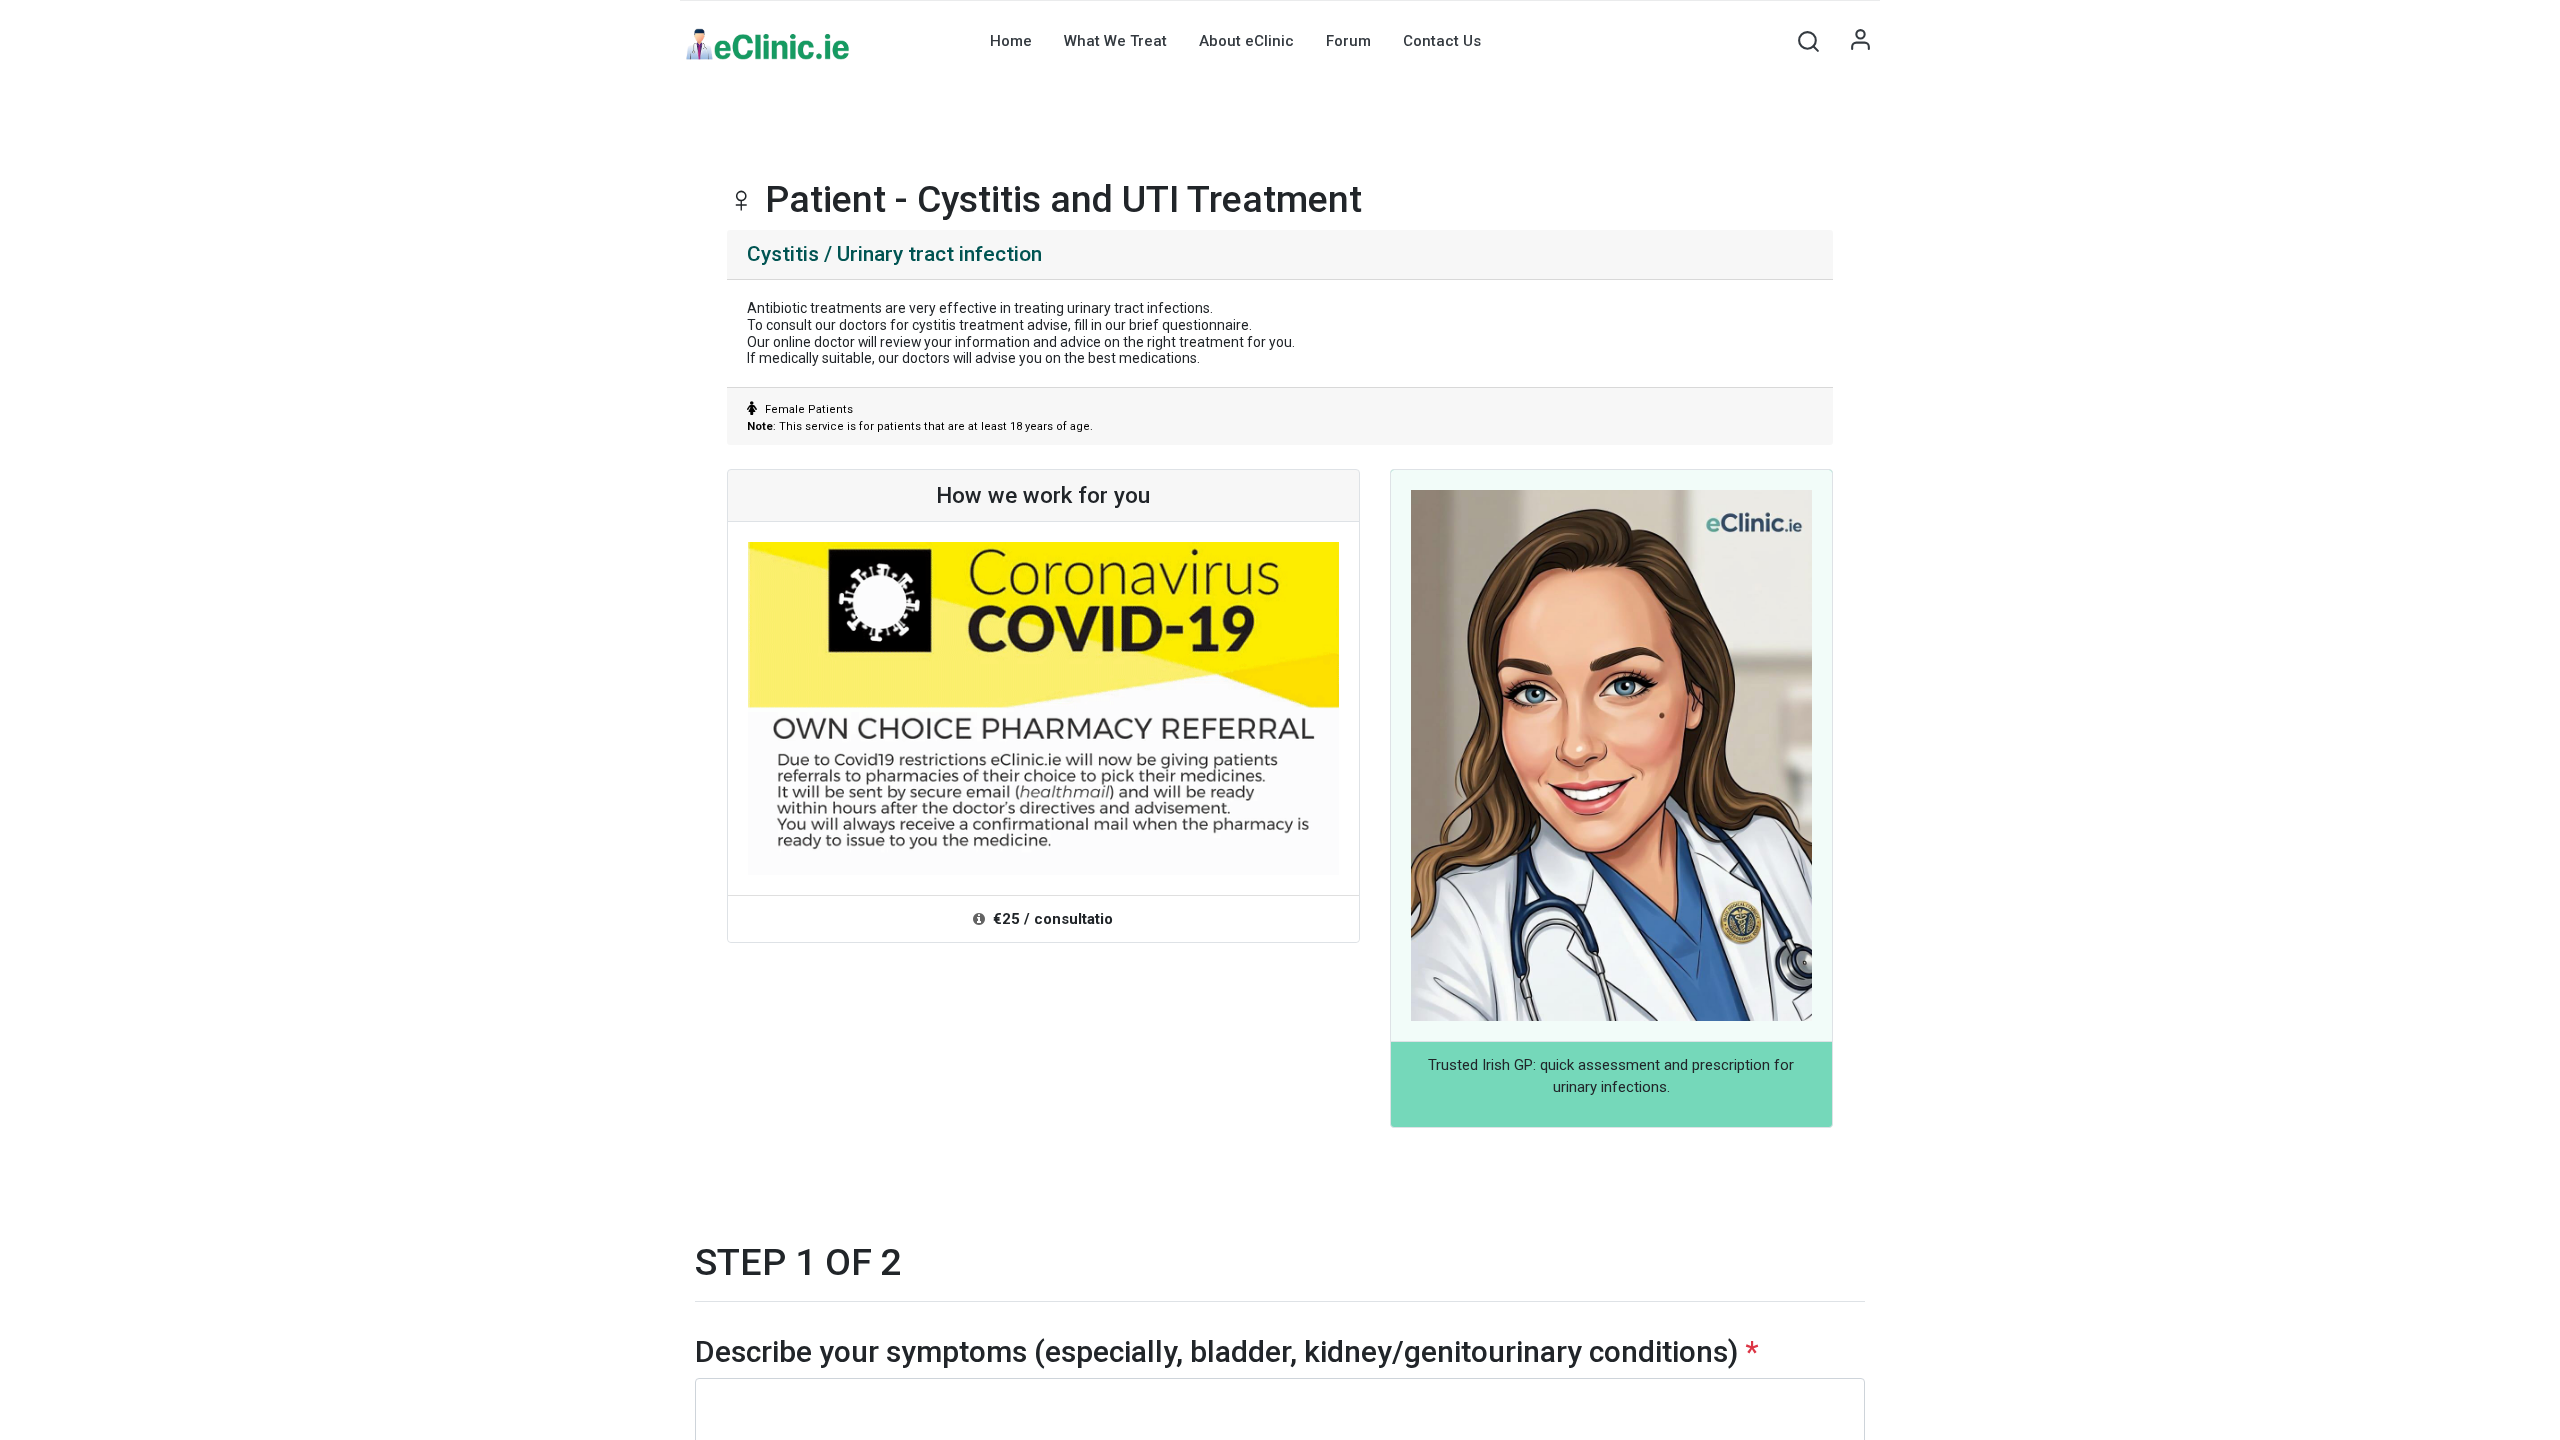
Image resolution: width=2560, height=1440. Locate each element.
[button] (1808, 41)
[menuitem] (1011, 41)
